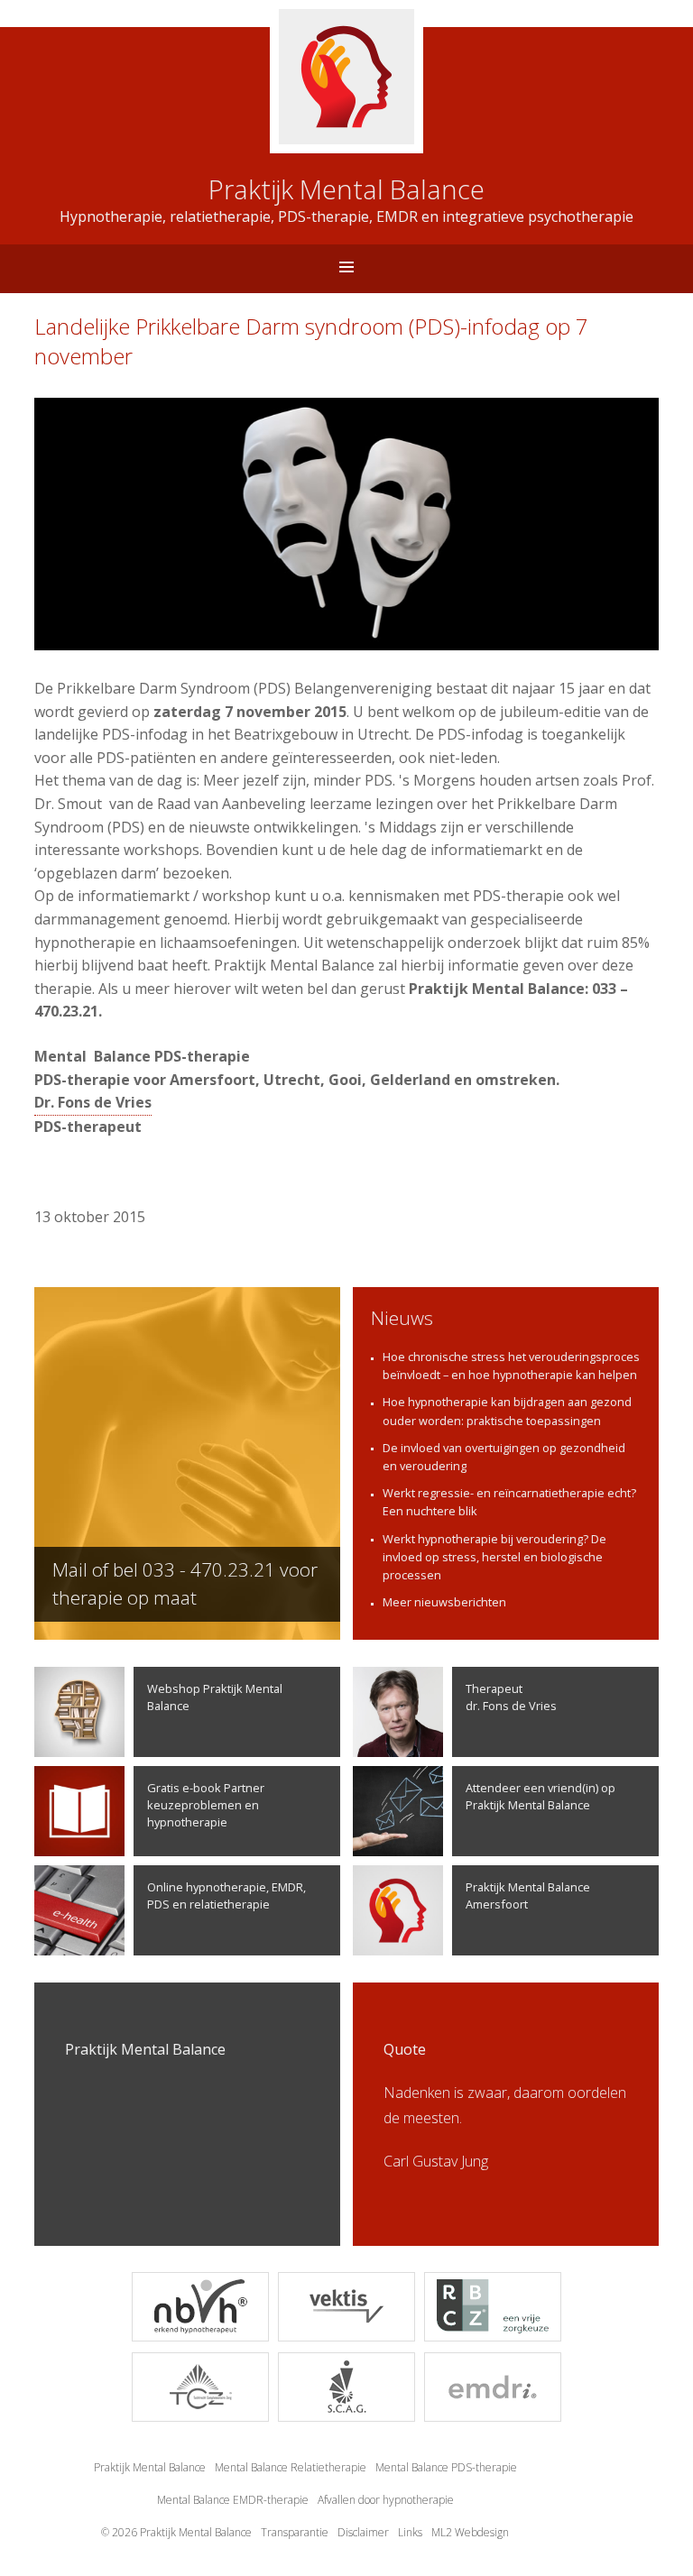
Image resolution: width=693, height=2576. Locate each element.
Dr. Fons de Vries (93, 1102)
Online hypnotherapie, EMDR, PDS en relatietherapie (226, 1895)
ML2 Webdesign (470, 2532)
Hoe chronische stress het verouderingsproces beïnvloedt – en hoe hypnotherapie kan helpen (511, 1366)
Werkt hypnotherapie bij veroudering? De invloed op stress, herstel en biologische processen (494, 1557)
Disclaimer (363, 2532)
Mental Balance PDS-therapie (446, 2467)
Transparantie (295, 2532)
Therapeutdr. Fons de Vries (511, 1697)
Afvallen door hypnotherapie (386, 2500)
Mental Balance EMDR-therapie (233, 2500)
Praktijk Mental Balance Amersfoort (528, 1895)
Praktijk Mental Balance (150, 2467)
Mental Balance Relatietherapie (291, 2467)
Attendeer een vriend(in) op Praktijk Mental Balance (541, 1796)
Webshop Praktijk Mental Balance (215, 1697)
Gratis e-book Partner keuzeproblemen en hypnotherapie (206, 1805)
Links (410, 2532)
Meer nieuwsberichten (444, 1602)
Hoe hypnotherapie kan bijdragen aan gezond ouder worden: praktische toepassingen (507, 1411)
